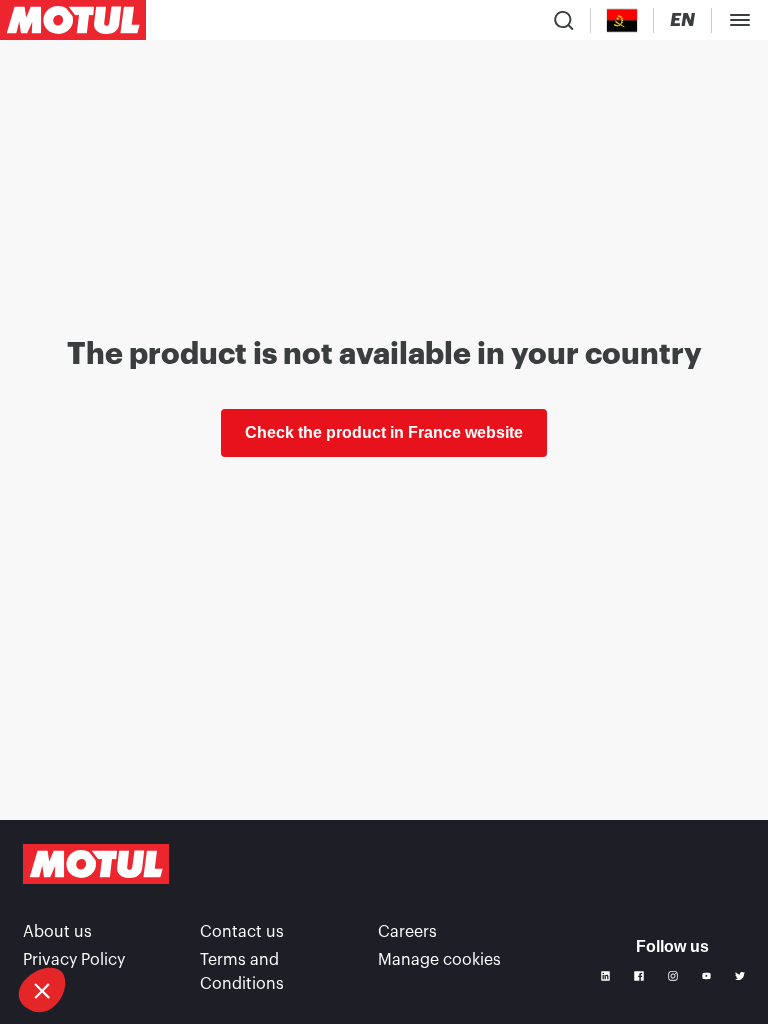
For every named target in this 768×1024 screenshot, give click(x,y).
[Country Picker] (622, 20)
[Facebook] (639, 976)
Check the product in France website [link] (384, 432)
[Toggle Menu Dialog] (740, 20)
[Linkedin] (606, 976)
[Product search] (564, 20)
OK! (263, 923)
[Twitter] (740, 976)
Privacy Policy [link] (74, 960)
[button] (42, 990)
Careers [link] (407, 932)
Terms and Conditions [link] (242, 972)
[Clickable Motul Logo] (73, 20)
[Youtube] (707, 976)
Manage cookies (439, 960)
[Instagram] (673, 976)
